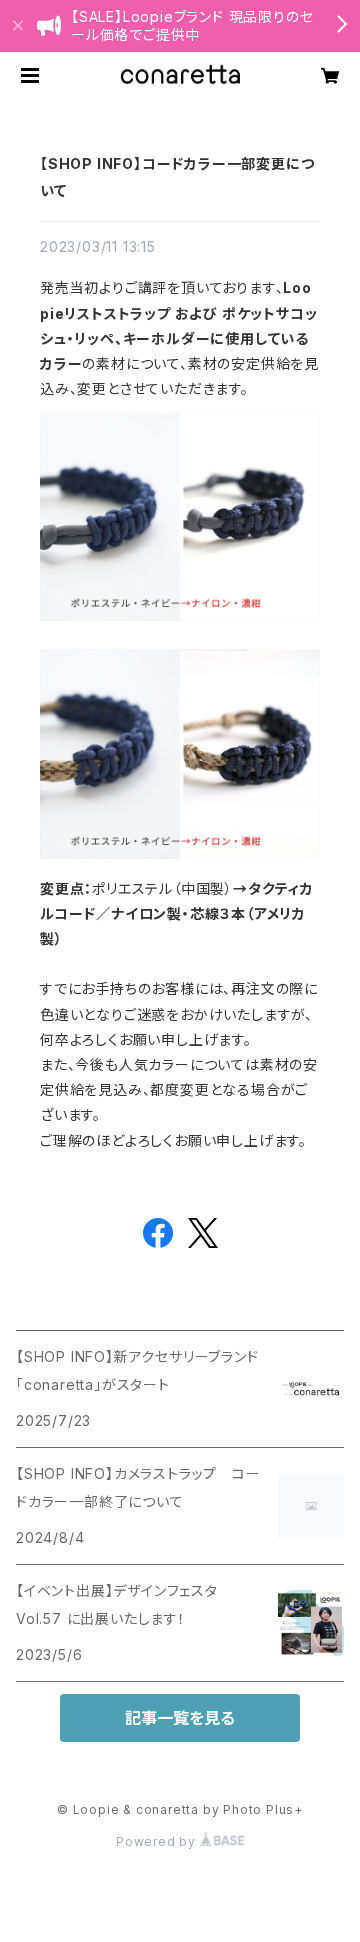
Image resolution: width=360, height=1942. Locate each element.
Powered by (158, 1841)
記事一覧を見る (180, 1718)
